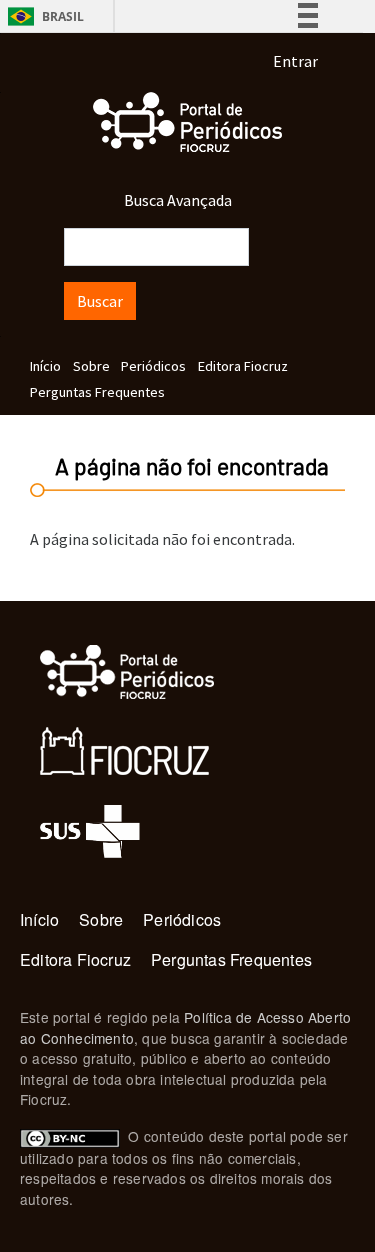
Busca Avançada (178, 200)
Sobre (91, 366)
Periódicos (153, 366)
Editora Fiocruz (243, 366)
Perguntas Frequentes (97, 392)
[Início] (187, 122)
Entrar (295, 61)
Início (45, 366)
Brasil (42, 16)
